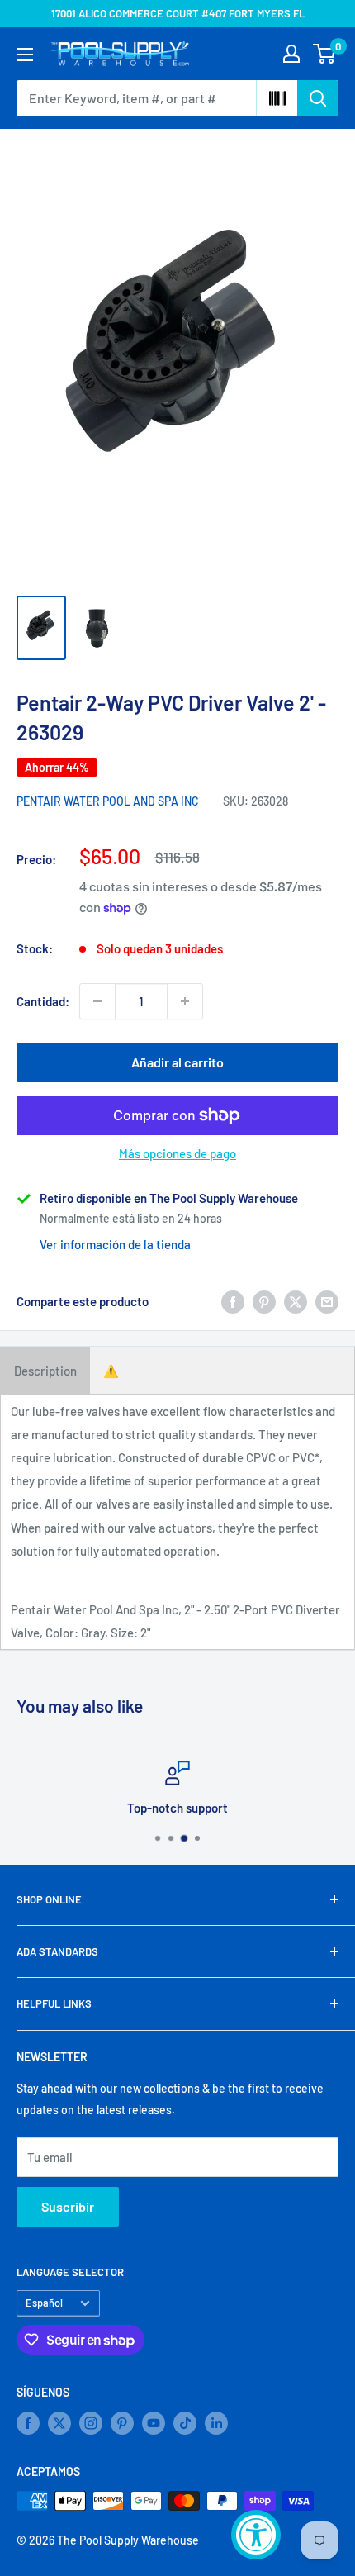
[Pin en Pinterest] (264, 1301)
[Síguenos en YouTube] (154, 2423)
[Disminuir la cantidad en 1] (97, 1001)
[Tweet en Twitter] (296, 1301)
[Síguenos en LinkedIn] (216, 2423)
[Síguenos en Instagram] (91, 2423)
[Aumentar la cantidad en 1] (185, 1001)
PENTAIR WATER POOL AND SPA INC (108, 801)
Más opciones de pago (177, 1153)
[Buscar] (318, 98)
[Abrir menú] (25, 55)
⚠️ (111, 1371)
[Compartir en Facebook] (233, 1301)
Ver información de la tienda (115, 1244)
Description (45, 1371)
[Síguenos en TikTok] (185, 2423)
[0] (325, 54)
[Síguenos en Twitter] (59, 2423)
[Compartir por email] (327, 1301)
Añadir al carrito (177, 1062)
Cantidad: (43, 1001)
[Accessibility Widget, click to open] (256, 2535)
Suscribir (68, 2206)
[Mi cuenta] (291, 54)
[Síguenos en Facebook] (28, 2423)
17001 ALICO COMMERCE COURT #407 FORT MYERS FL (178, 13)
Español (44, 2303)
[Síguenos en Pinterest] (122, 2423)
